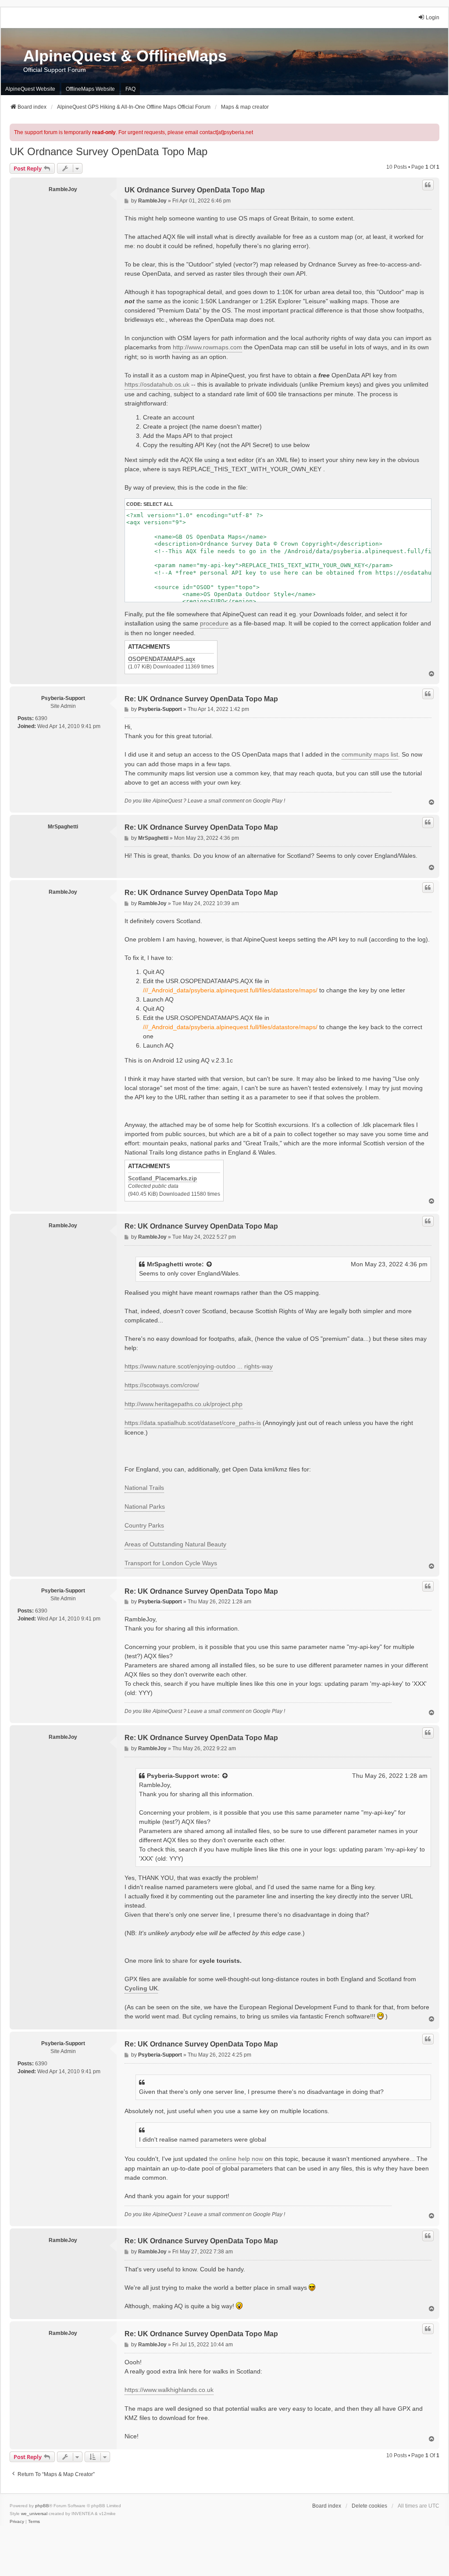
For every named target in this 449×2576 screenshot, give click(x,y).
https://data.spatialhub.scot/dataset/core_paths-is (193, 1423)
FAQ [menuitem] (130, 89)
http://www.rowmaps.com (207, 347)
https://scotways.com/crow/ (162, 1385)
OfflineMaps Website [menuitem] (90, 89)
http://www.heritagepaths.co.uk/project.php (184, 1404)
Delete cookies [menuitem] (369, 2506)
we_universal (34, 2514)
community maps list (370, 754)
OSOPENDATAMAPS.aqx (162, 659)
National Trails (144, 1488)
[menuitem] (17, 2522)
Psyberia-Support (63, 698)
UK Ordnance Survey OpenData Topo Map (109, 151)
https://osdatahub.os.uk (157, 384)
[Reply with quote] (428, 185)
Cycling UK (141, 1988)
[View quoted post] (210, 1264)
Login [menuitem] (433, 18)
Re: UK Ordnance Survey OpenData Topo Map (201, 699)
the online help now (236, 2159)
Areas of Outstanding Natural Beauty (175, 1544)
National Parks (145, 1507)
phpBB (42, 2506)
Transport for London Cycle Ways (171, 1563)
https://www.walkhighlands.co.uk (169, 2390)
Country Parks (144, 1525)
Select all (158, 504)
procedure (214, 623)
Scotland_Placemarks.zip (162, 1179)
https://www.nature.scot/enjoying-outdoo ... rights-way (199, 1366)
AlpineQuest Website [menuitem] (30, 89)
